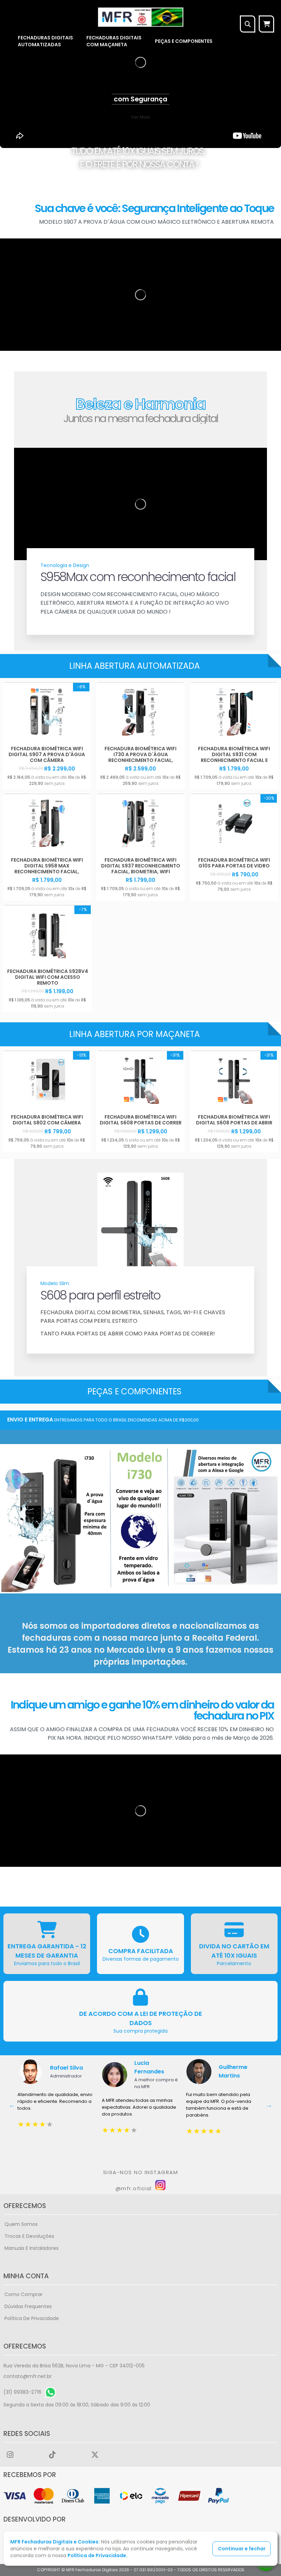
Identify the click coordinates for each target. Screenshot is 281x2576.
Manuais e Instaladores (32, 2248)
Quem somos (21, 2224)
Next (269, 2105)
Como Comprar (23, 2294)
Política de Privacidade (32, 2318)
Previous (12, 2105)
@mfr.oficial (135, 2188)
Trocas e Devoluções (29, 2236)
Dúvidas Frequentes (28, 2306)
